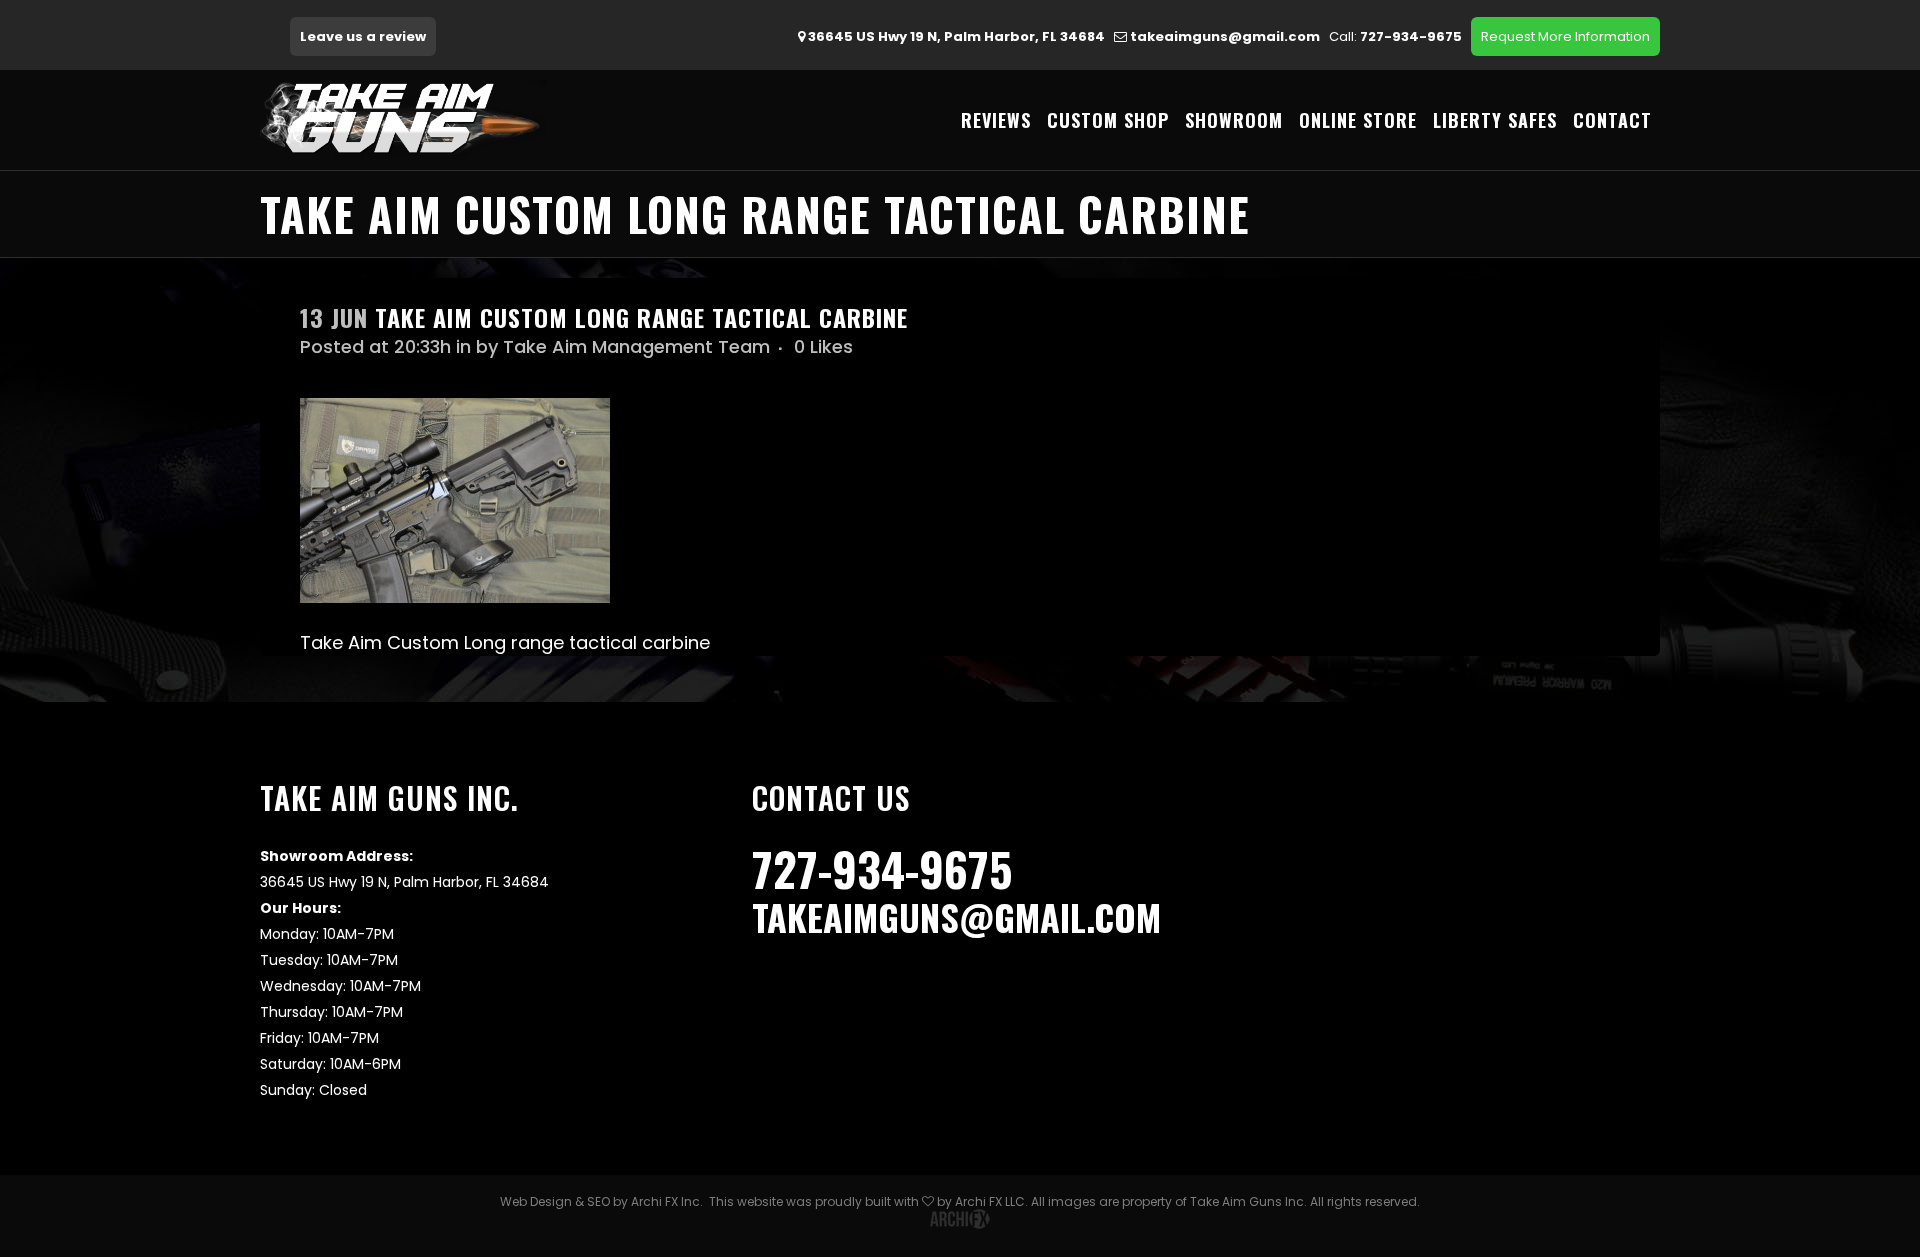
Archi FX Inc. (667, 1201)
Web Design (536, 1201)
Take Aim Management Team (636, 346)
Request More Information (1565, 36)
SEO (598, 1201)
